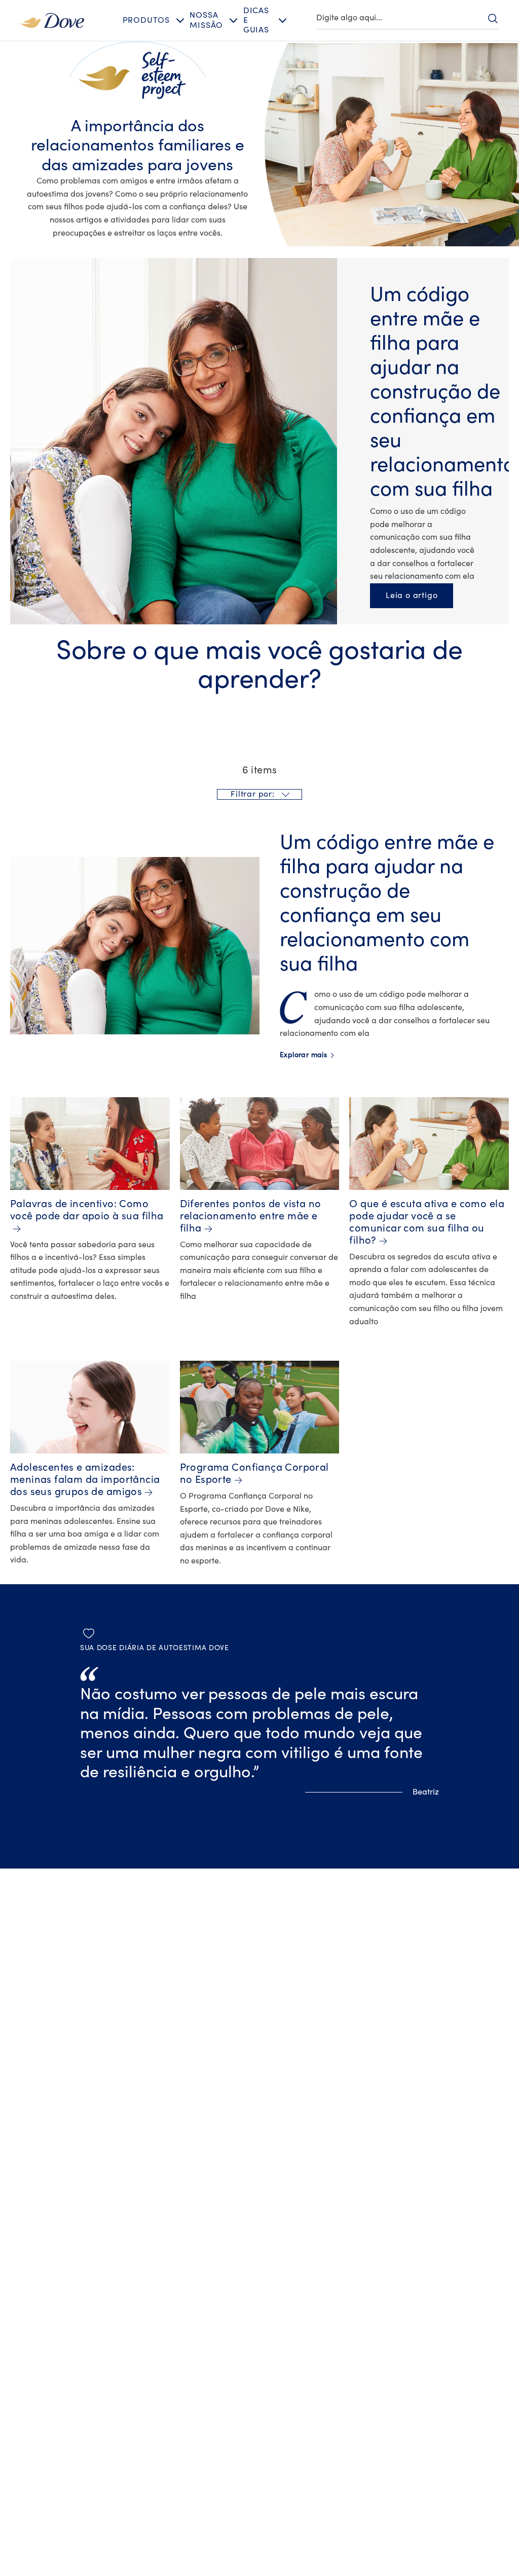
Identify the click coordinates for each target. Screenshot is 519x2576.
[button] (259, 794)
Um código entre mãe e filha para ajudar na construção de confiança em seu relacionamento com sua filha (442, 392)
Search (493, 18)
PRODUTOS (146, 20)
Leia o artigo (419, 595)
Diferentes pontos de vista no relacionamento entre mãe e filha (251, 1216)
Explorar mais (306, 1055)
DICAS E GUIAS (256, 20)
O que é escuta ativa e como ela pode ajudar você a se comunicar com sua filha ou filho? (427, 1222)
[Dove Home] (52, 20)
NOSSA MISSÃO (206, 20)
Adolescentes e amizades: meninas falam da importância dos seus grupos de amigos (85, 1480)
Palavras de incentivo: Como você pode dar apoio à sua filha (87, 1210)
